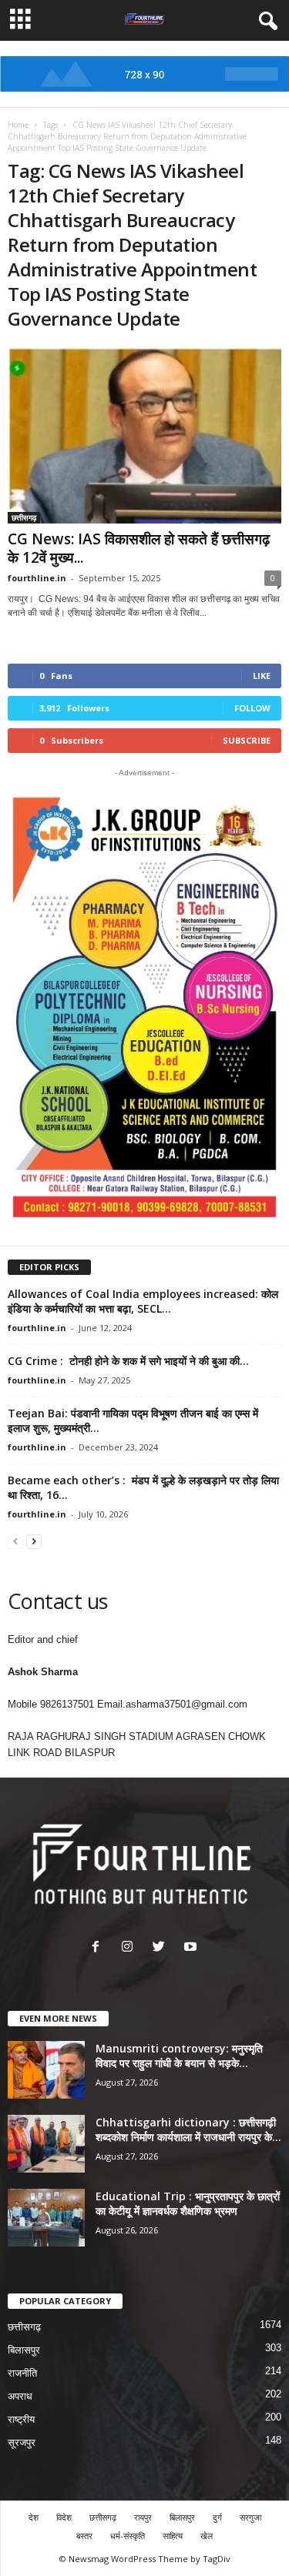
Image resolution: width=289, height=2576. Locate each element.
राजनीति (22, 2373)
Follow (252, 708)
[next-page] (34, 1541)
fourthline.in (37, 578)
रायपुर (143, 2517)
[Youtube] (192, 1948)
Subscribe (247, 740)
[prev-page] (15, 1541)
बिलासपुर (24, 2350)
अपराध (20, 2396)
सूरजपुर (22, 2442)
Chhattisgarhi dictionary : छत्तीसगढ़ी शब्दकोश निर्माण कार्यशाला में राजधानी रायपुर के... (188, 2129)
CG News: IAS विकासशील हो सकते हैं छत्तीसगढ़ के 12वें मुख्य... (139, 548)
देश (34, 2517)
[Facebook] (99, 1948)
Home (18, 125)
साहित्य (173, 2536)
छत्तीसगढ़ (24, 517)
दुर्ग (217, 2517)
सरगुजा (250, 2517)
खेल (207, 2536)
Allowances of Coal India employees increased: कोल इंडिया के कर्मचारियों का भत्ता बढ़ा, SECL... (143, 1301)
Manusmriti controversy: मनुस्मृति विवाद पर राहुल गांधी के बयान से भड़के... (179, 2056)
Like (262, 676)
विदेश (64, 2517)
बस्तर (84, 2536)
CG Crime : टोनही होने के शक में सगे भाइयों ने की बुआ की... (128, 1361)
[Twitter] (162, 1948)
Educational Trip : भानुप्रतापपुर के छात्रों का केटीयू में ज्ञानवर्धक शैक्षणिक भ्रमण (188, 2203)
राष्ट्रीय (21, 2419)
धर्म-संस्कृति (128, 2536)
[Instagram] (131, 1948)
